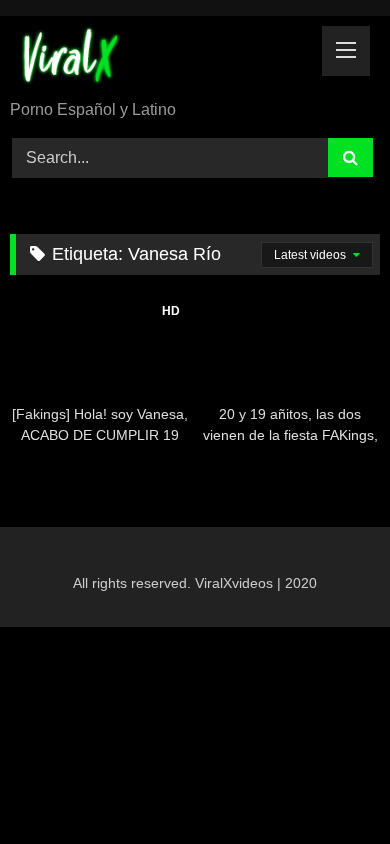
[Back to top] (328, 784)
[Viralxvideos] (160, 59)
